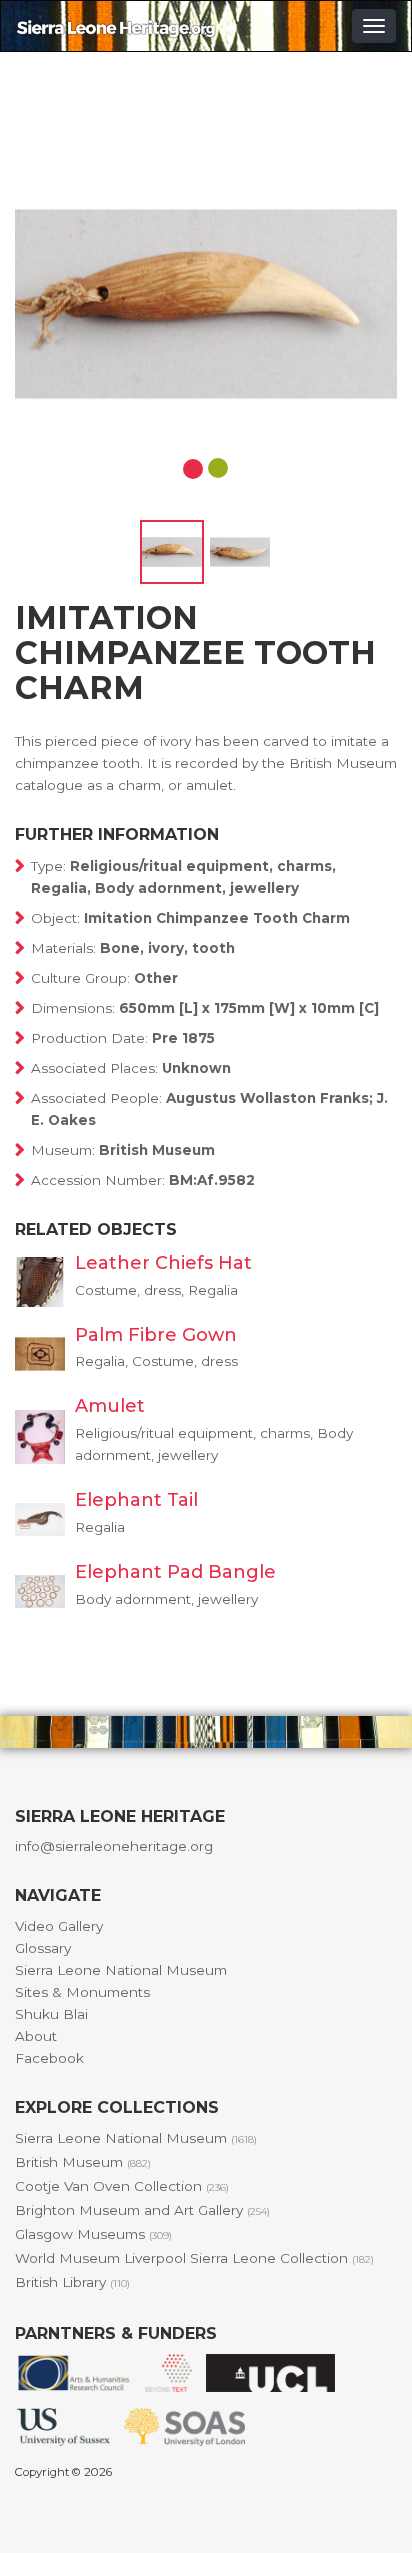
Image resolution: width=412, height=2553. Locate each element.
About (36, 2036)
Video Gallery (59, 1926)
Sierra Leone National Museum (121, 1970)
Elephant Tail (136, 1500)
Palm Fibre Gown (156, 1335)
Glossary (43, 1948)
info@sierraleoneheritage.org (114, 1846)
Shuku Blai (51, 2014)
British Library (72, 2282)
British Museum (83, 2162)
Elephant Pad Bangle (175, 1572)
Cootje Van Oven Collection (122, 2186)
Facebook (49, 2058)
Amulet (110, 1406)
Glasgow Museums (93, 2234)
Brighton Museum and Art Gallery (142, 2210)
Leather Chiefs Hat (163, 1263)
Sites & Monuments (82, 1992)
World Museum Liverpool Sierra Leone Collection (194, 2258)
